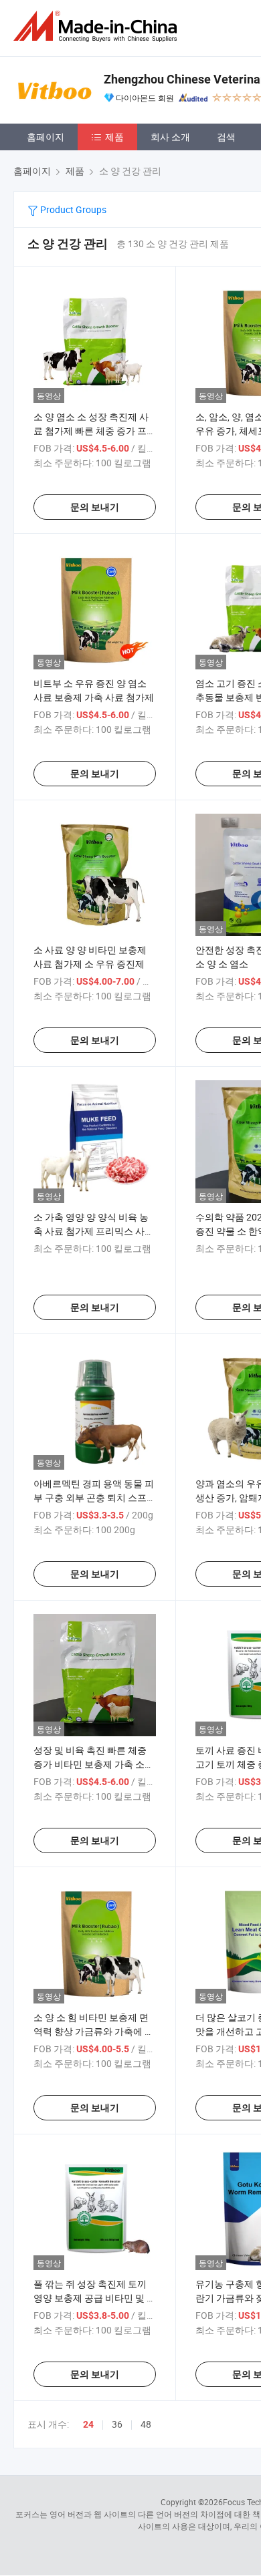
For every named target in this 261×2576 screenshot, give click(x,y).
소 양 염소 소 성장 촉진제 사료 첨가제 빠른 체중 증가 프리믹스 (95, 431)
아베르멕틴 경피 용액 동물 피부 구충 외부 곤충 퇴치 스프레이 (95, 1497)
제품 (114, 137)
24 (88, 2424)
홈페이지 (46, 137)
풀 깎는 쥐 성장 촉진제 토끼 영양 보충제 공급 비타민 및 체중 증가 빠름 (95, 2298)
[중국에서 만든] (98, 26)
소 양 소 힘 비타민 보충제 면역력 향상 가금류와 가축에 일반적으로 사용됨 (94, 2031)
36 (117, 2424)
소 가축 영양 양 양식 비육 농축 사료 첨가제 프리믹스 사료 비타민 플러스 (94, 1231)
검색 (226, 137)
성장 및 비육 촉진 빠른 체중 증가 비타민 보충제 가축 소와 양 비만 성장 (94, 1764)
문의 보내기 (95, 507)
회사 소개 (170, 137)
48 (146, 2424)
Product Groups (72, 209)
